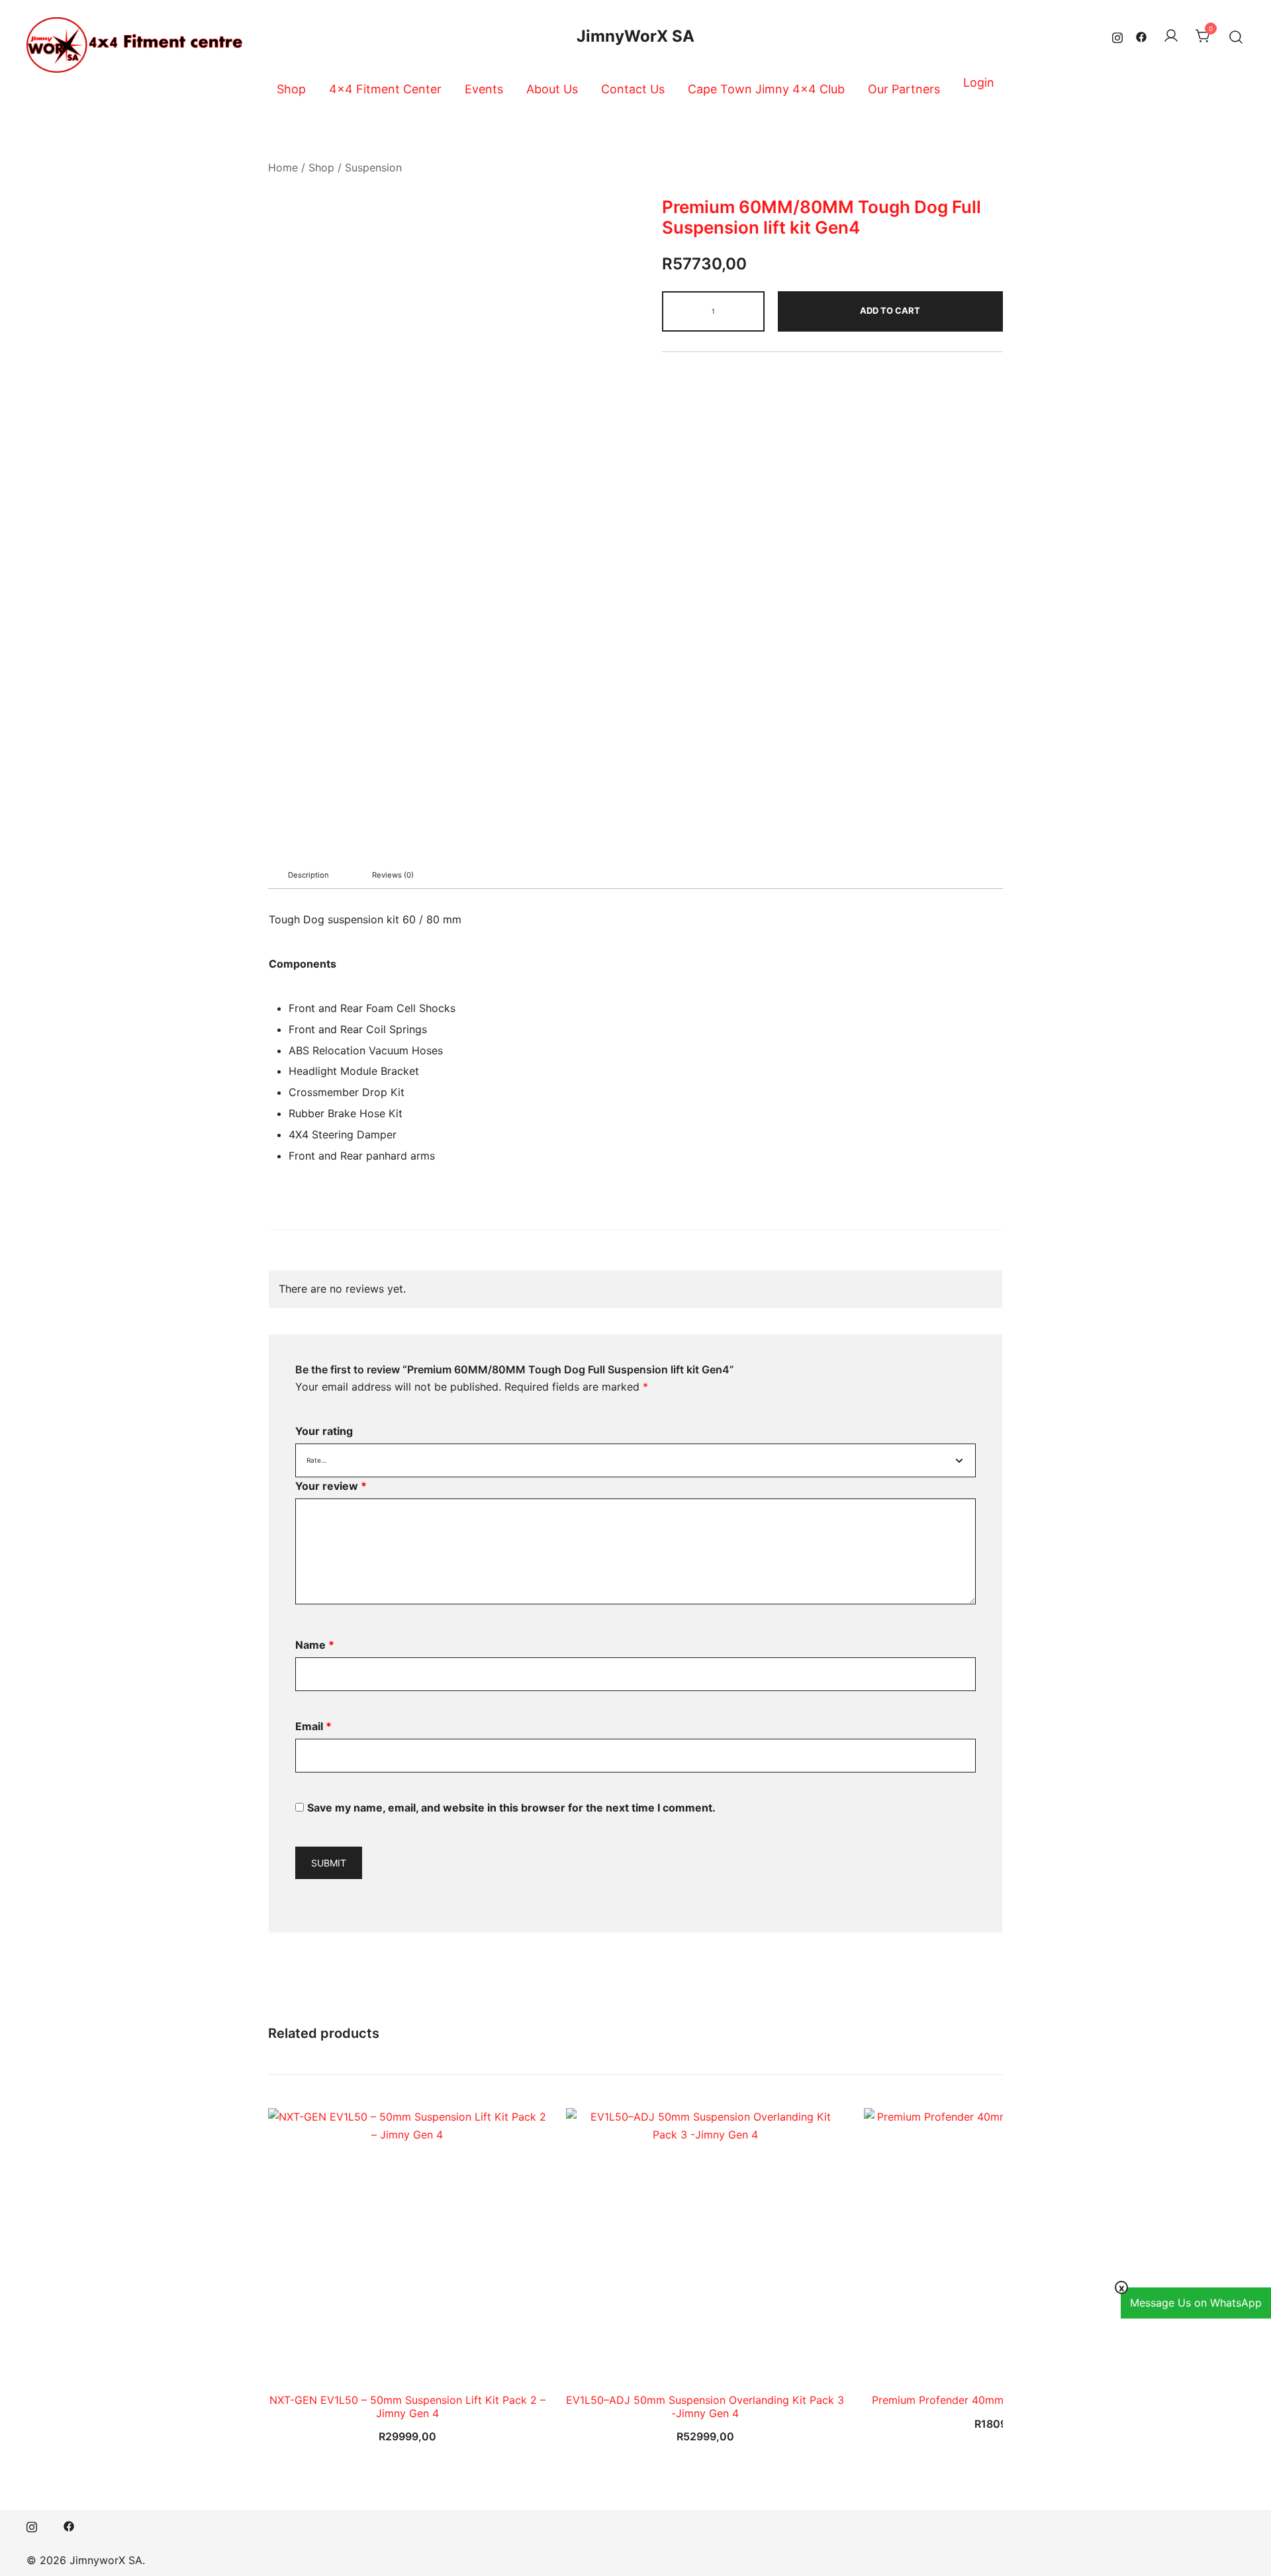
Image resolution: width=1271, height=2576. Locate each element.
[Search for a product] (1236, 36)
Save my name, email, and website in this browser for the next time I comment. (511, 1808)
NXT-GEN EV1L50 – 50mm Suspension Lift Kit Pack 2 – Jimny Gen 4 (407, 2406)
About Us (552, 89)
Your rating (324, 1431)
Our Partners (904, 89)
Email (313, 1726)
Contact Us (633, 89)
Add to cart (890, 310)
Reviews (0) (393, 875)
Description (308, 875)
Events (484, 89)
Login (979, 82)
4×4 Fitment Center (385, 89)
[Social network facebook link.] (1141, 36)
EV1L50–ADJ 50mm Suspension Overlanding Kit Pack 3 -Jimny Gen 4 (705, 2406)
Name (315, 1645)
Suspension (373, 167)
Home (283, 167)
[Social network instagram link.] (1117, 36)
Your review (331, 1486)
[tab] (308, 875)
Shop (291, 89)
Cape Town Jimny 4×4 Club (766, 89)
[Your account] (1171, 36)
